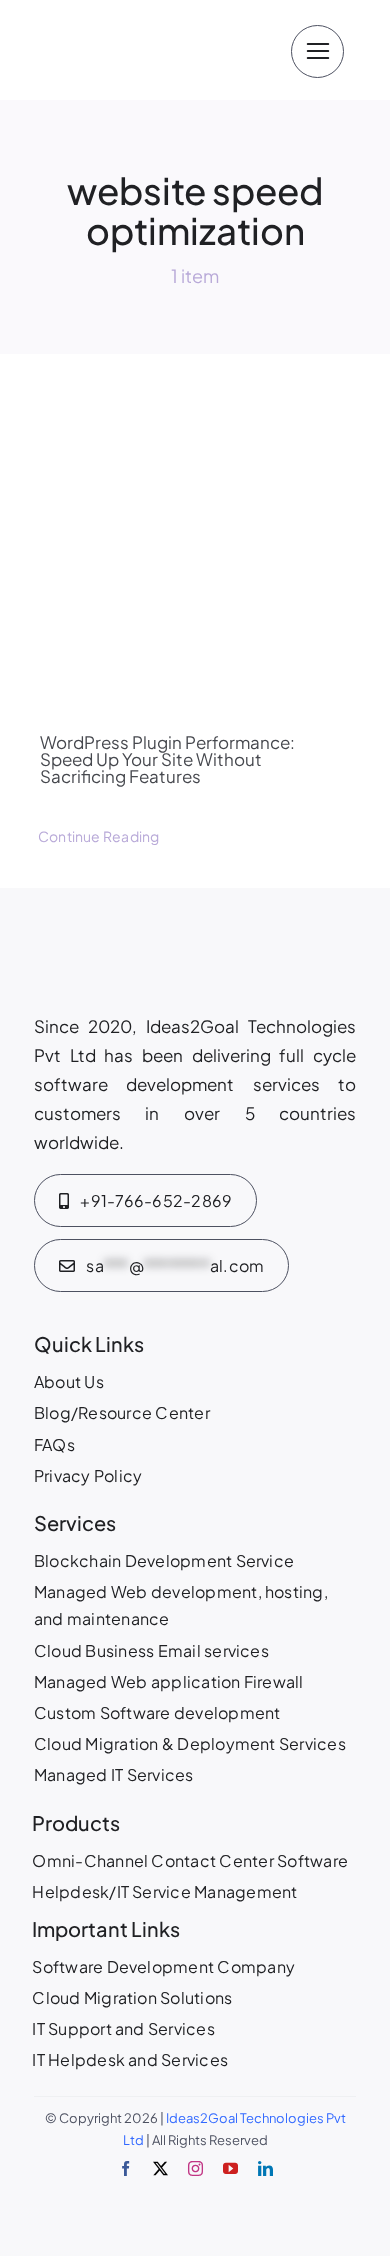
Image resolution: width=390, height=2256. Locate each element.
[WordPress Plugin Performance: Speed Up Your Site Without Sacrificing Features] (195, 519)
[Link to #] (317, 51)
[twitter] (160, 2168)
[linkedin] (265, 2168)
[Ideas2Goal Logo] (147, 19)
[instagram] (195, 2168)
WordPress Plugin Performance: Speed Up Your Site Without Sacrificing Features (167, 759)
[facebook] (125, 2168)
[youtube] (230, 2168)
